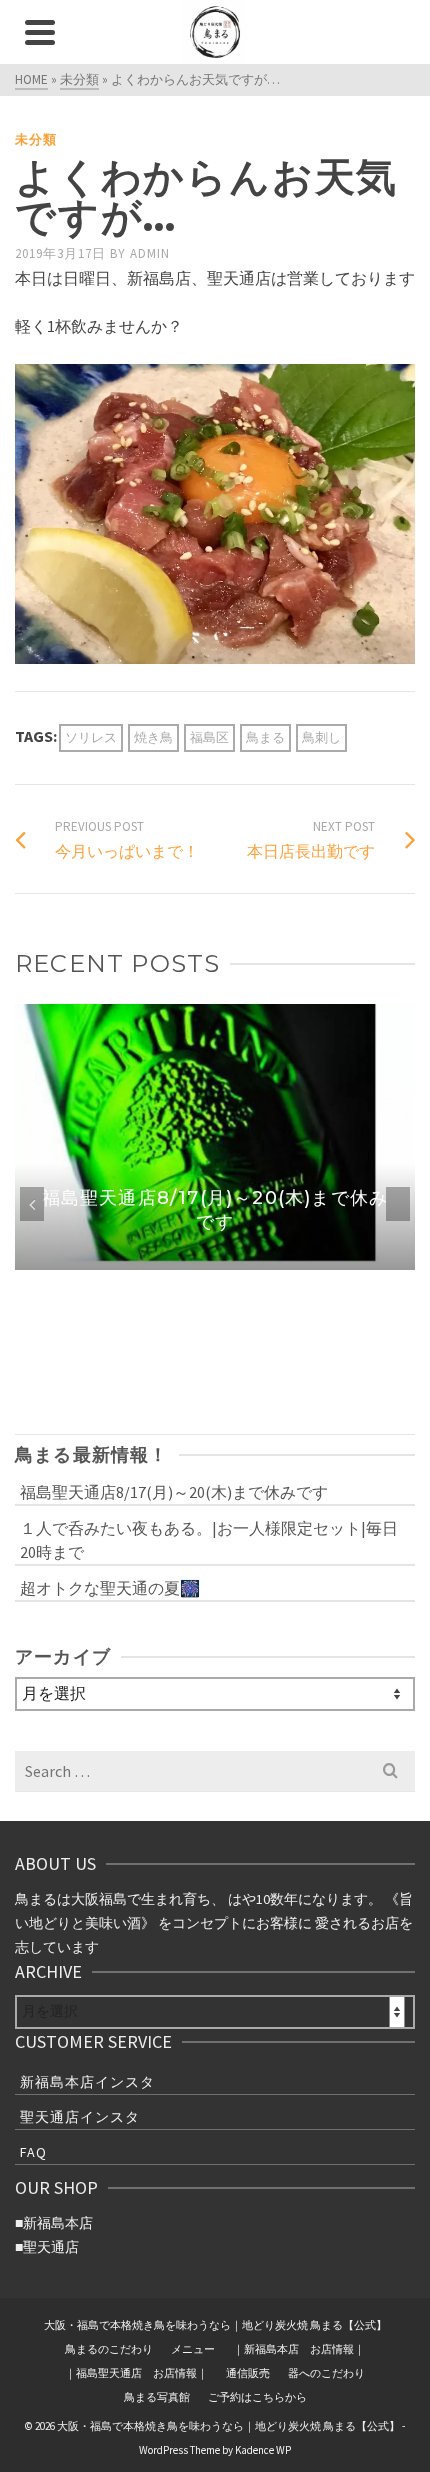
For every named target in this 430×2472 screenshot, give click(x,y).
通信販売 (248, 2373)
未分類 (36, 139)
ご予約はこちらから (257, 2397)
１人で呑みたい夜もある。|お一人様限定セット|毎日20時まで (209, 1540)
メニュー (193, 2349)
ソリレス (91, 737)
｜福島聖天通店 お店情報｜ (136, 2373)
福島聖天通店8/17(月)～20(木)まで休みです (174, 1492)
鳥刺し (321, 737)
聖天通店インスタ (80, 2117)
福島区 (209, 737)
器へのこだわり (326, 2373)
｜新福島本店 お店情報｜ (299, 2349)
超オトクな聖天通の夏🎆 (110, 1588)
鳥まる (265, 737)
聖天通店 (51, 2247)
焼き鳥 (153, 737)
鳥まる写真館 (157, 2397)
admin (150, 253)
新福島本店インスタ (87, 2082)
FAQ (33, 2152)
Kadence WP (263, 2450)
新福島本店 (58, 2223)
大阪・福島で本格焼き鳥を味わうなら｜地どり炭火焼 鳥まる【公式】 (215, 2325)
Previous (32, 1204)
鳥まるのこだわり (109, 2349)
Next (398, 1204)
